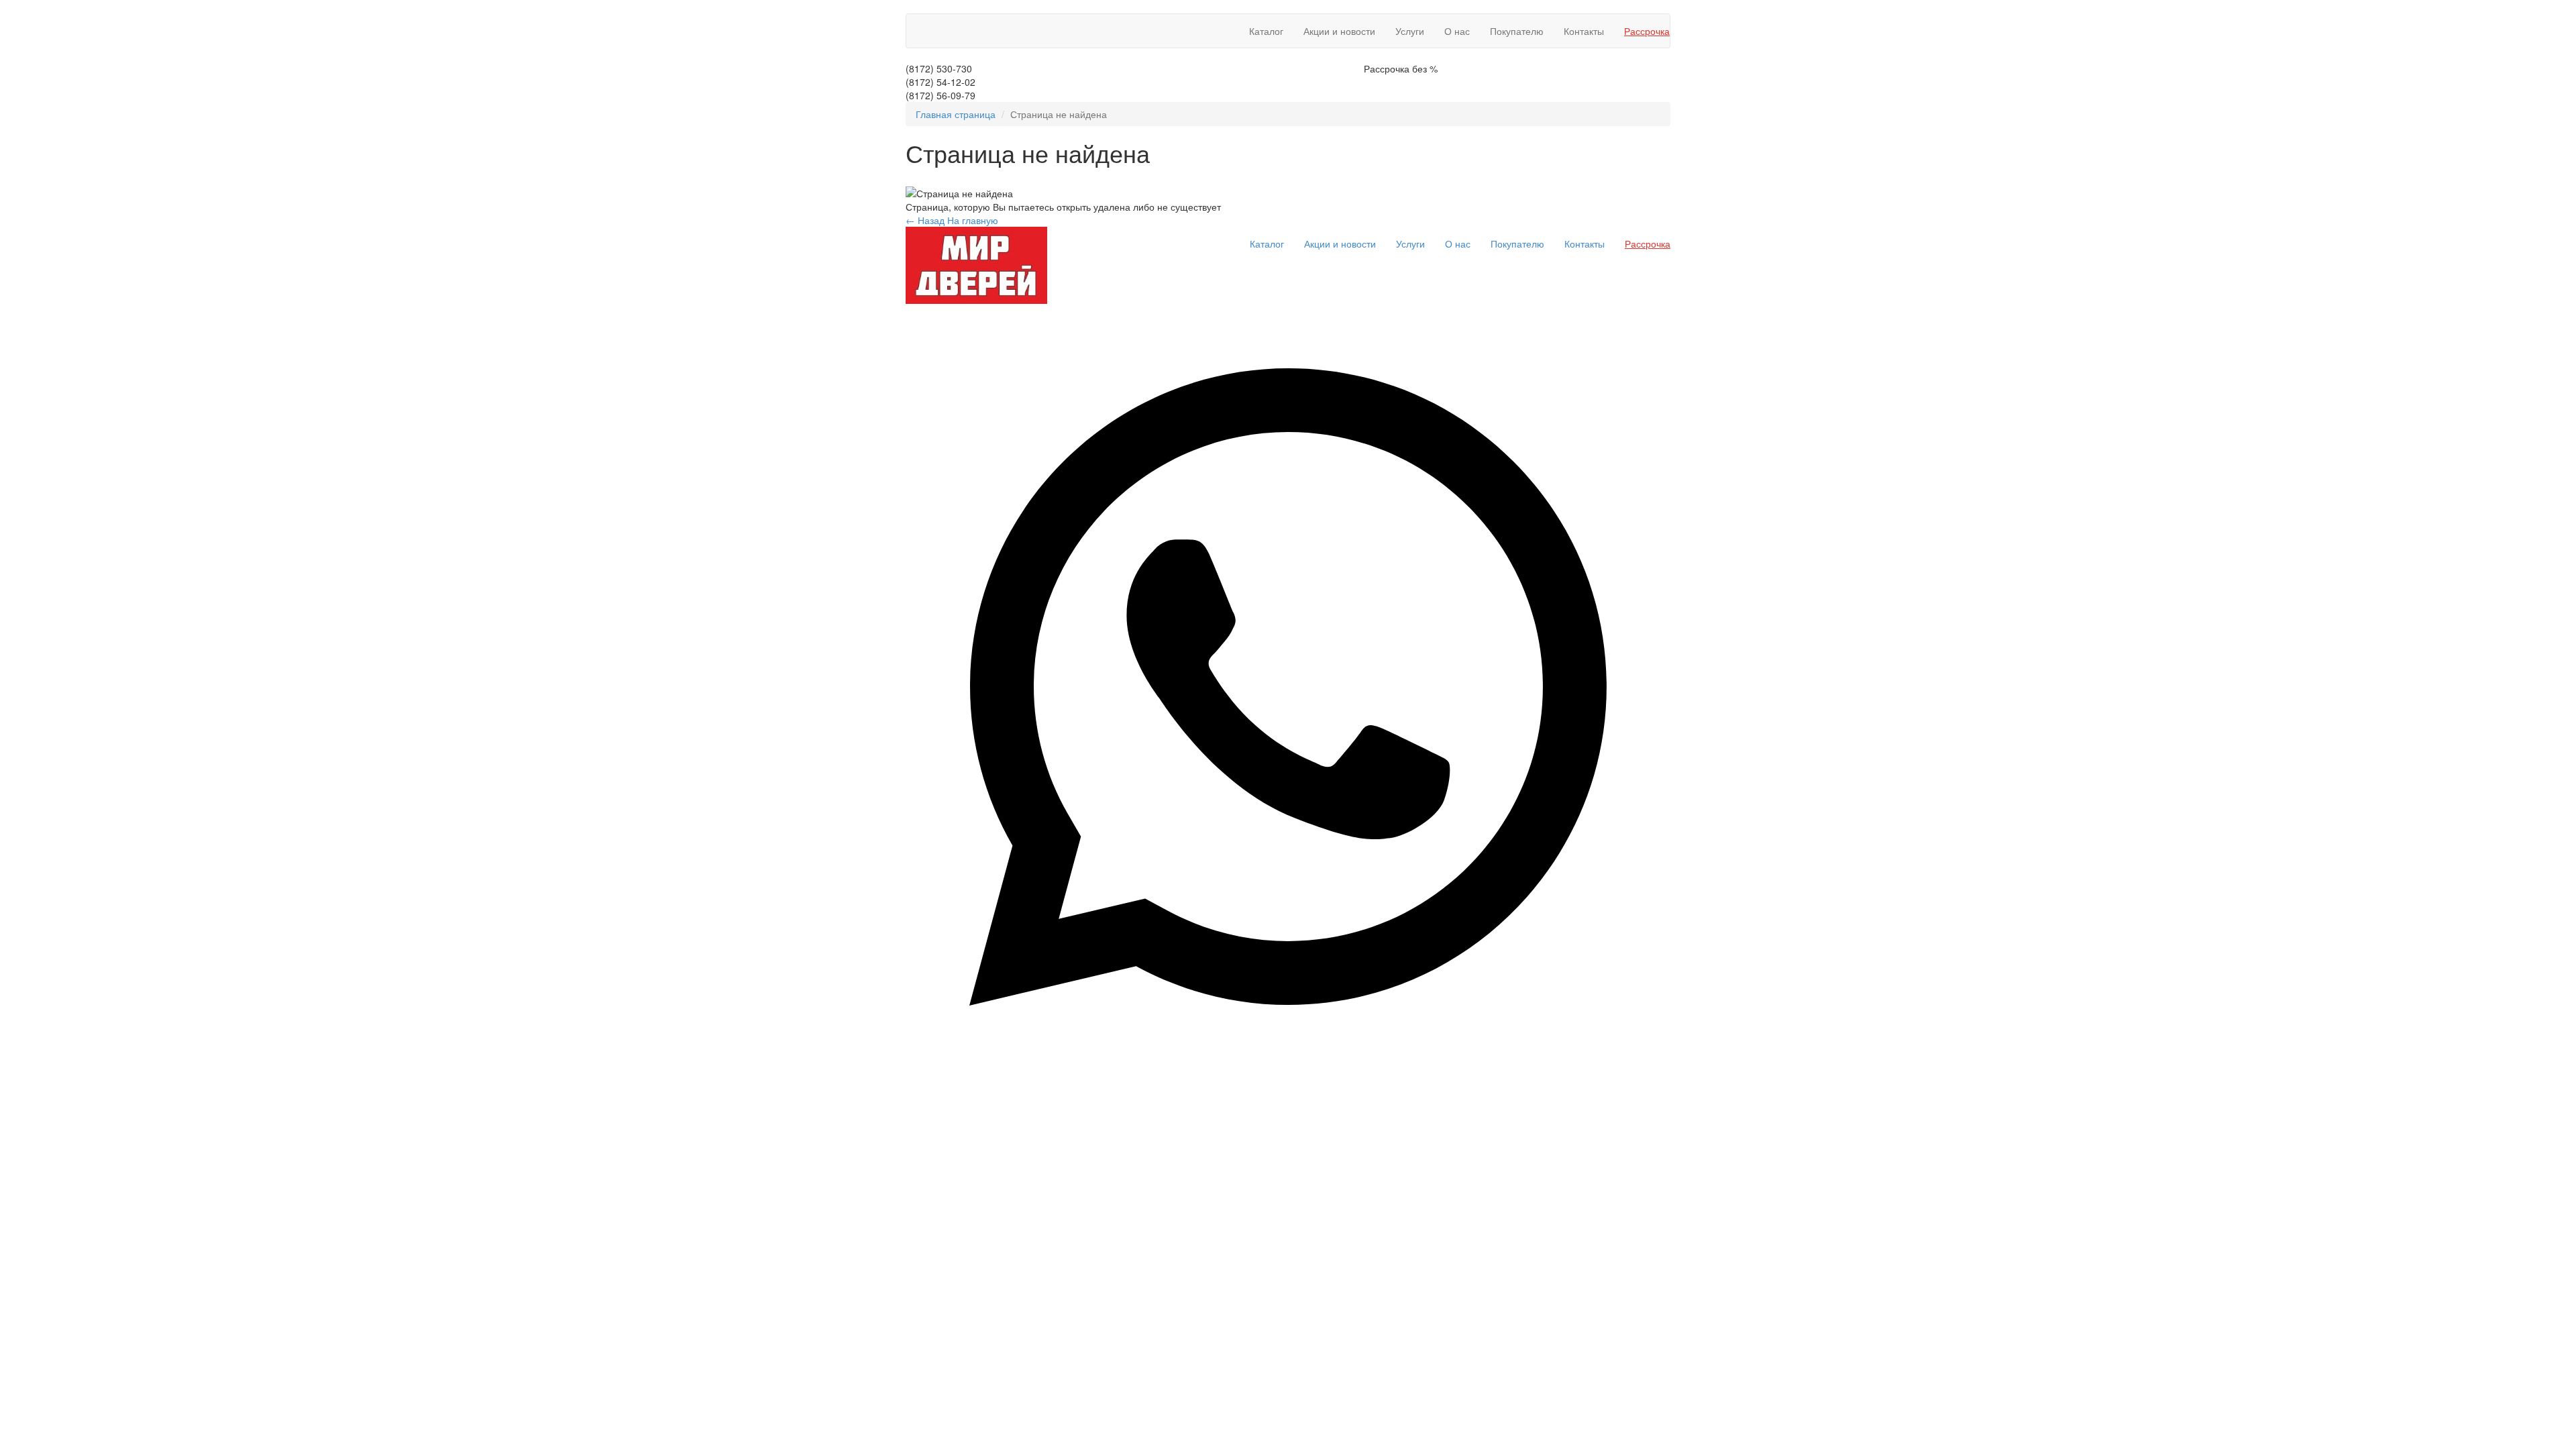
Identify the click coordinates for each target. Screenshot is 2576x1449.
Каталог (1266, 31)
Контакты (1584, 31)
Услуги (1410, 31)
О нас (1457, 31)
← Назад (925, 220)
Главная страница (956, 114)
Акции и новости (1339, 31)
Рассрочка (1647, 31)
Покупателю (1517, 31)
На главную (973, 220)
